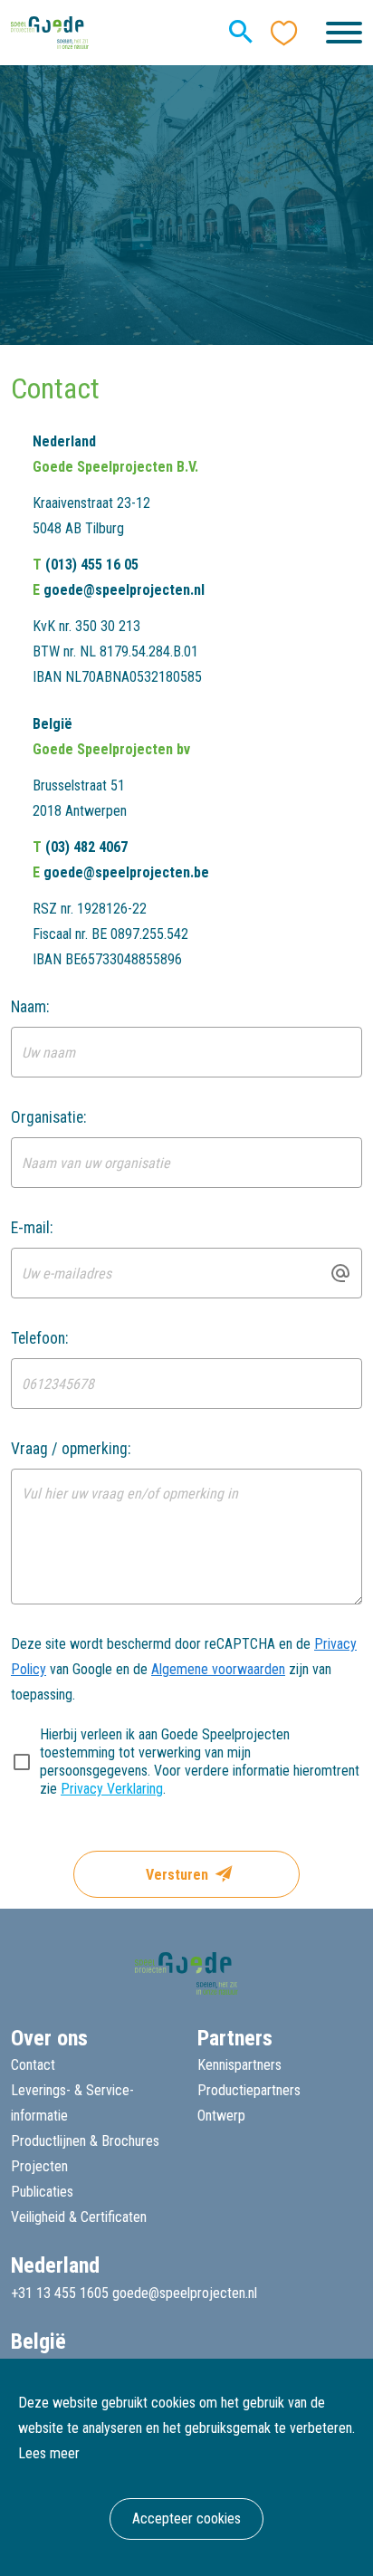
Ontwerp (221, 2116)
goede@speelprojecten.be (126, 872)
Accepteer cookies (186, 2519)
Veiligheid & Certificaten (79, 2217)
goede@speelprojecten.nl (124, 590)
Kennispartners (239, 2065)
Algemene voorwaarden (218, 1669)
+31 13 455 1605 (60, 2293)
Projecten (39, 2166)
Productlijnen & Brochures (85, 2141)
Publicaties (42, 2192)
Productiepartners (249, 2090)
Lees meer (49, 2453)
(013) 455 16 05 (92, 565)
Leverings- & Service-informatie (72, 2103)
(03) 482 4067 (86, 847)
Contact (33, 2065)
